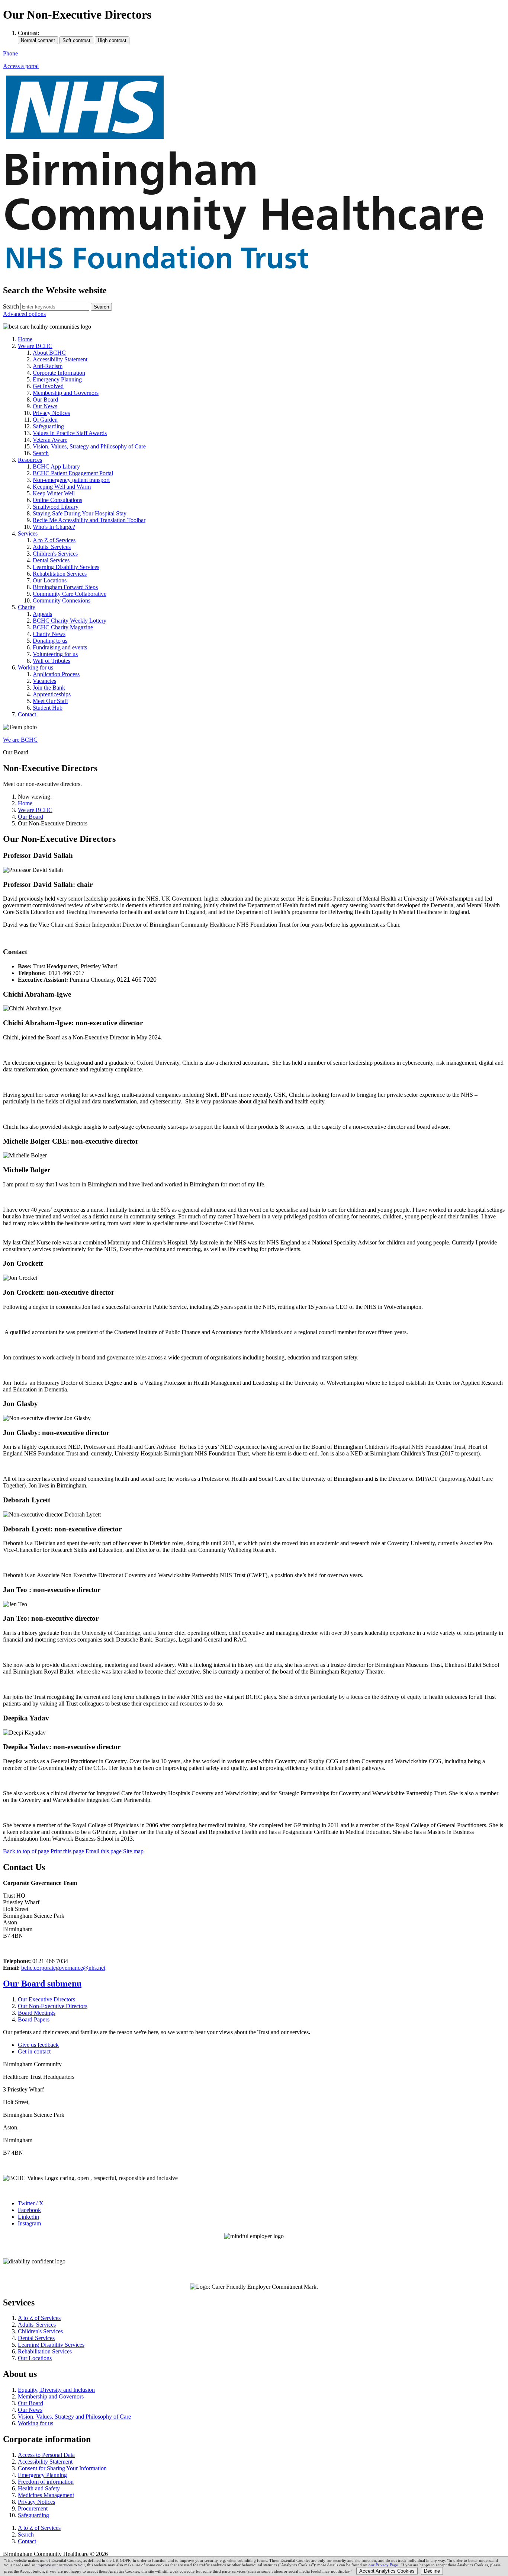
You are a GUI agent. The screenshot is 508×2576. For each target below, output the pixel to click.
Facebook (29, 2210)
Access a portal (21, 66)
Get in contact (34, 2051)
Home (25, 803)
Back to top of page (26, 1851)
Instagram (29, 2223)
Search (11, 306)
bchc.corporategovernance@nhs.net (63, 1968)
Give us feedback (38, 2045)
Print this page (67, 1851)
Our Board (30, 817)
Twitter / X (31, 2203)
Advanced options (24, 314)
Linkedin (28, 2217)
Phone (10, 53)
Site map (133, 1851)
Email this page (104, 1851)
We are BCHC (20, 740)
